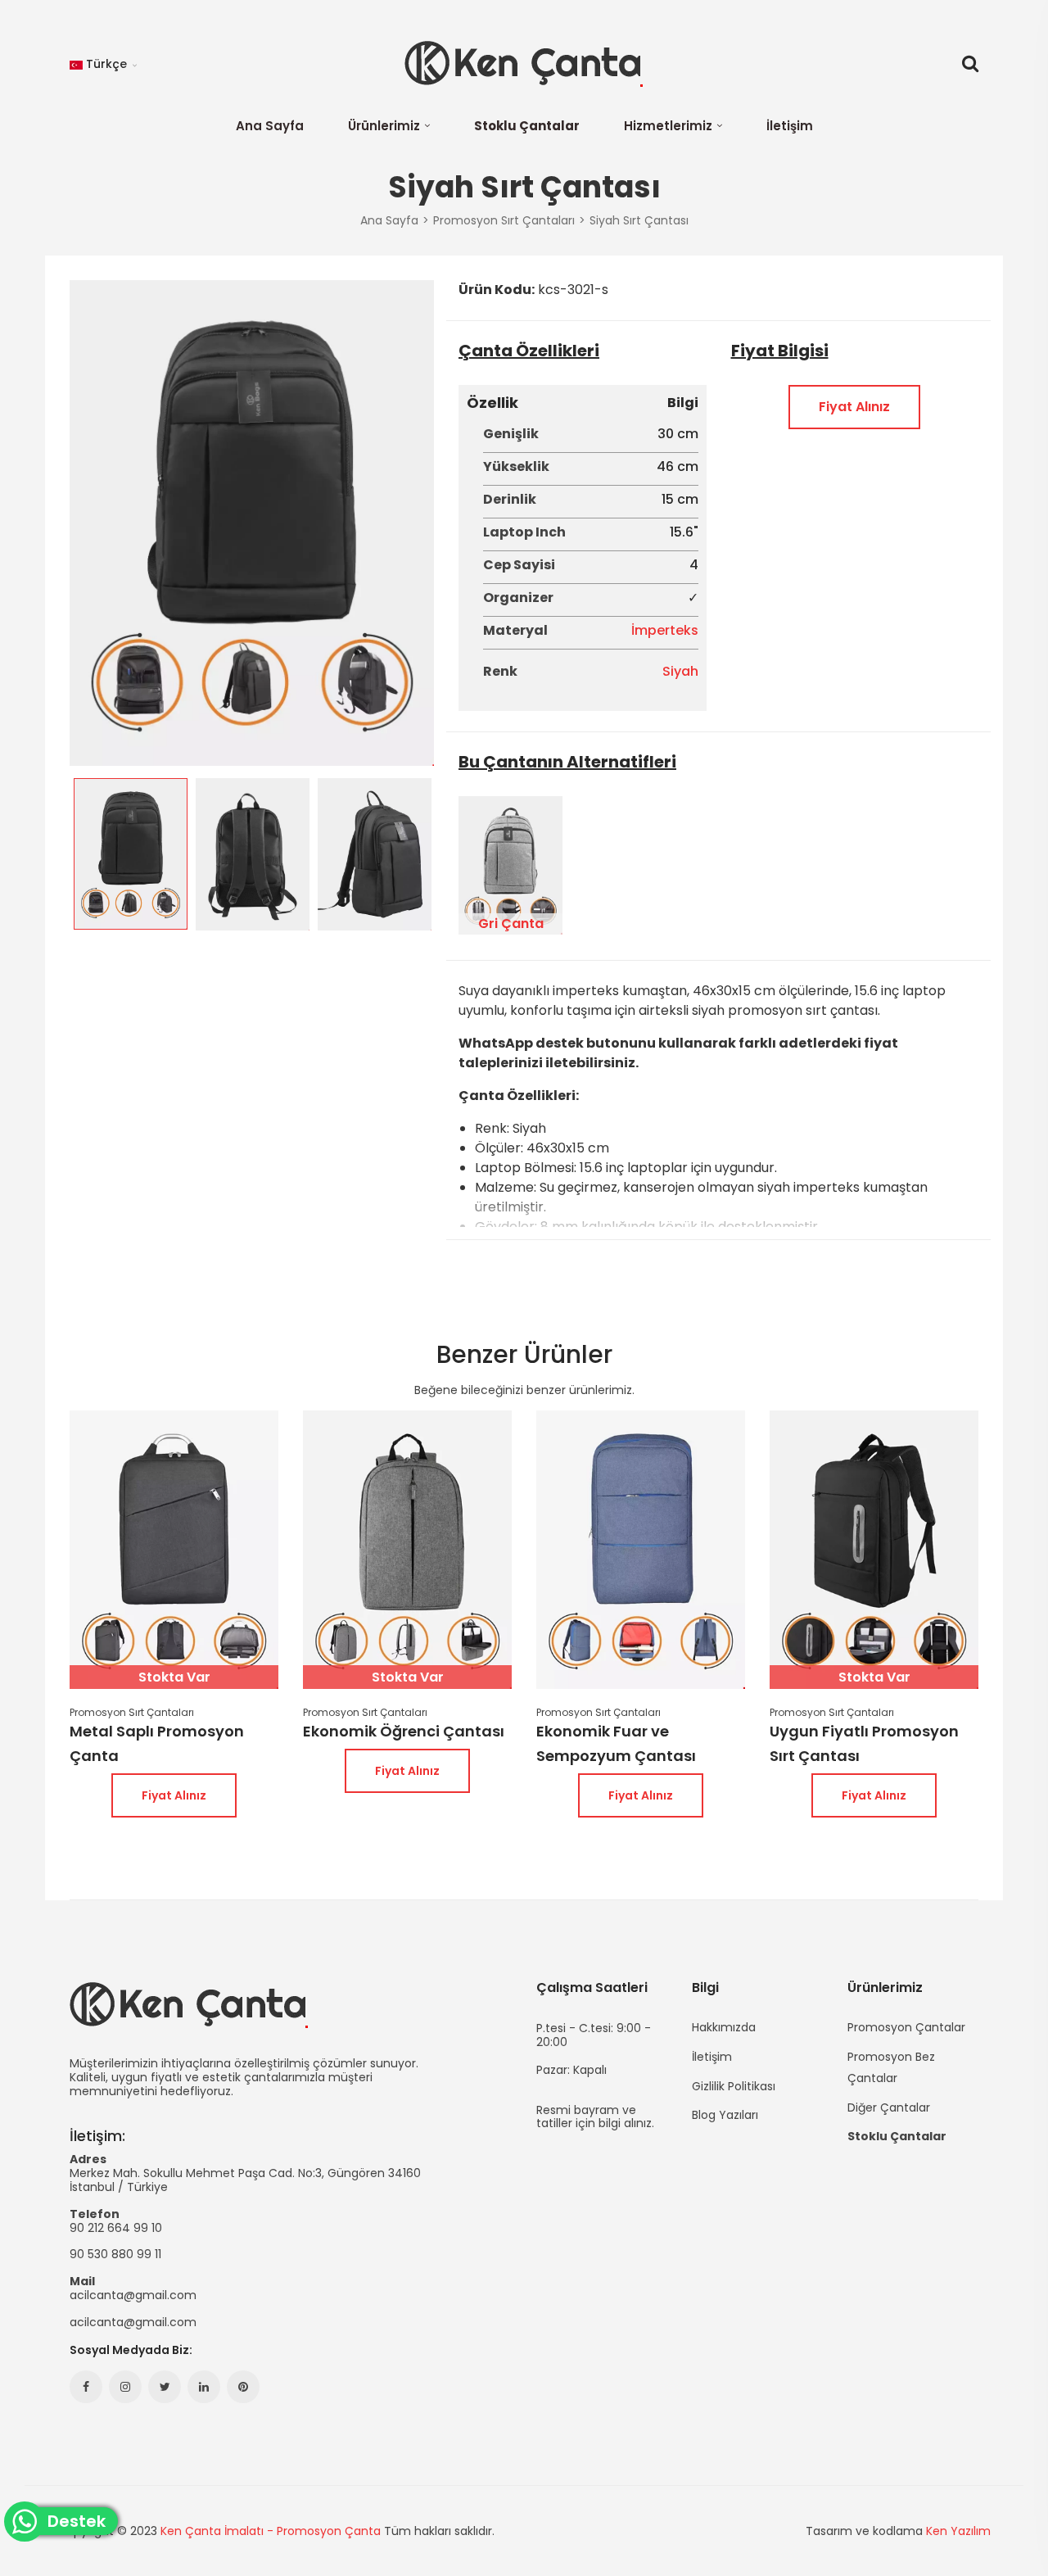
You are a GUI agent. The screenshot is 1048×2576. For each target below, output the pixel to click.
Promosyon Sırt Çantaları (132, 1713)
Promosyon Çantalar (906, 2027)
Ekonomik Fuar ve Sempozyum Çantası (616, 1743)
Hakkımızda (724, 2027)
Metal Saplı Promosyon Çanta (157, 1743)
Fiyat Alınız (854, 407)
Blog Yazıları (725, 2114)
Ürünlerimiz (384, 126)
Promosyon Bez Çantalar (891, 2067)
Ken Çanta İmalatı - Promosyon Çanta (271, 2531)
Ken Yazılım (958, 2531)
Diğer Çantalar (889, 2107)
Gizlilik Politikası (734, 2086)
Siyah (680, 671)
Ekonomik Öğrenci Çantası (404, 1731)
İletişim (790, 126)
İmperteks (665, 630)
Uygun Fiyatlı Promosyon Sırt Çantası (864, 1743)
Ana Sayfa (270, 126)
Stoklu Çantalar (527, 126)
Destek (82, 2522)
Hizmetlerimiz (668, 126)
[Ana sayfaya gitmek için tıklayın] (524, 64)
